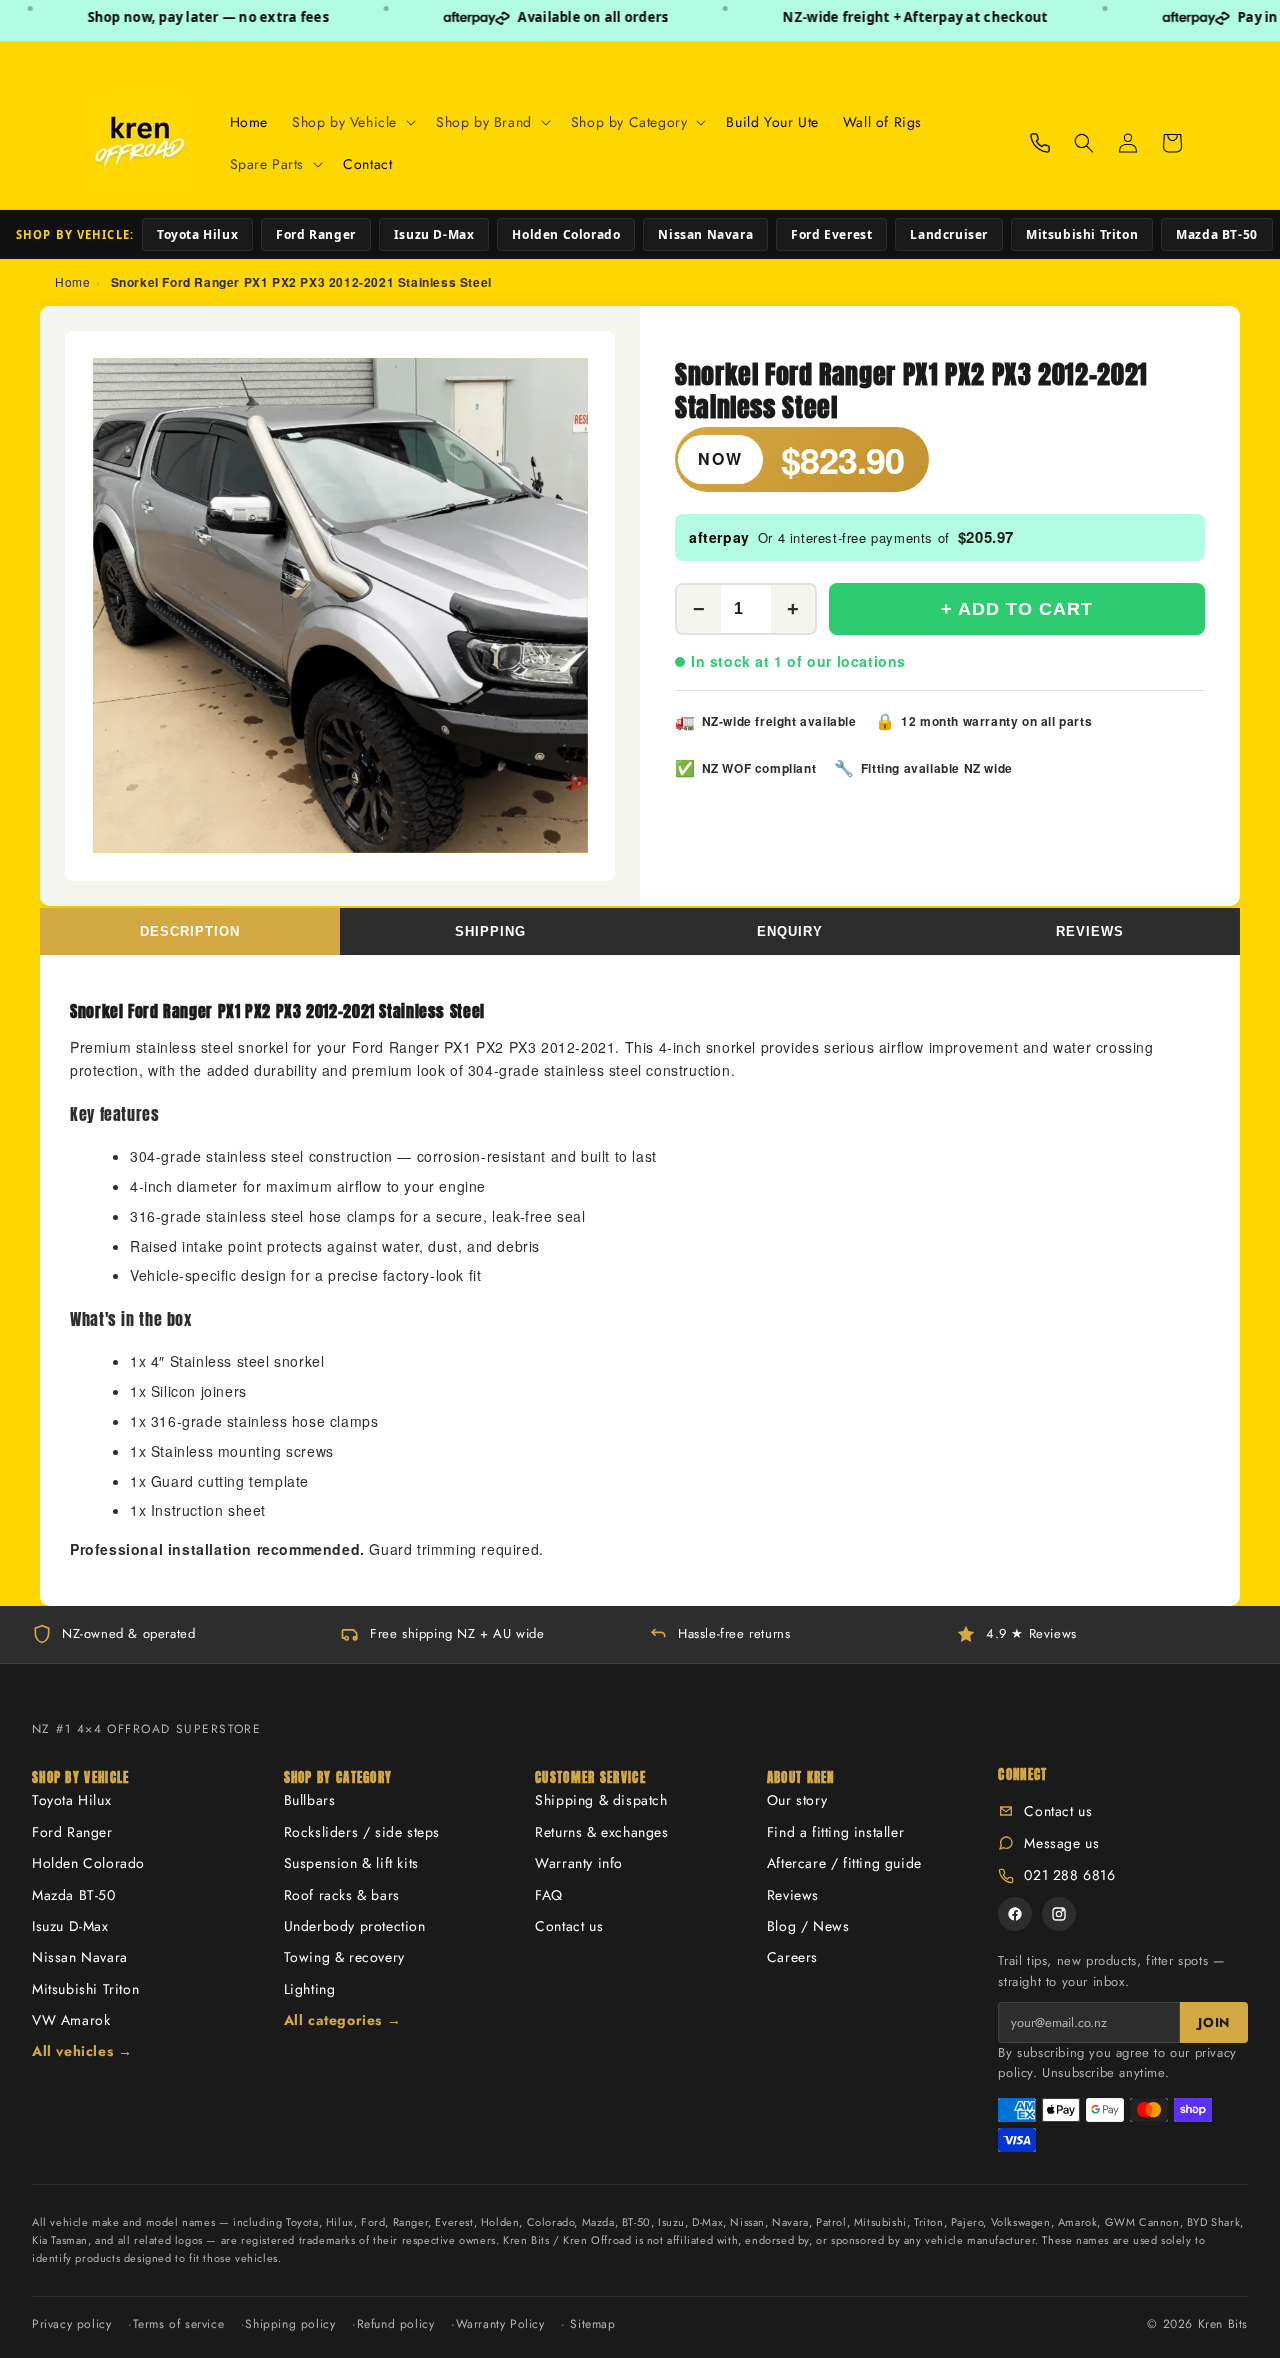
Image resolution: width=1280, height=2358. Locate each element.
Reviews (1090, 931)
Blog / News (808, 1926)
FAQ (549, 1895)
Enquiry (790, 931)
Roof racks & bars (342, 1895)
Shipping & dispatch (601, 1800)
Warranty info (579, 1863)
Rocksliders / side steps (362, 1832)
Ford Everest (831, 234)
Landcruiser (949, 234)
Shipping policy (290, 2324)
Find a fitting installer (835, 1832)
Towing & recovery (344, 1957)
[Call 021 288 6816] (1040, 143)
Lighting (310, 1989)
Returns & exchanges (601, 1832)
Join (1214, 2022)
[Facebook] (1015, 1914)
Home (72, 281)
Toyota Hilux (197, 234)
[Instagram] (1059, 1914)
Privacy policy (71, 2324)
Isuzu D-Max (434, 234)
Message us (1061, 1843)
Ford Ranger (316, 234)
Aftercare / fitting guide (844, 1863)
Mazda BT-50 (1217, 234)
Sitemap (592, 2324)
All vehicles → (82, 2051)
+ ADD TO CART (1017, 609)
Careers (792, 1957)
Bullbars (310, 1800)
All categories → (343, 2020)
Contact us (569, 1926)
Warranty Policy (500, 2324)
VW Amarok (71, 2020)
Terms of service (179, 2324)
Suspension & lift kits (351, 1863)
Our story (797, 1800)
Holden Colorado (566, 234)
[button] (352, 122)
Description (190, 931)
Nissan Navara (705, 234)
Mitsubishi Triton (1082, 234)
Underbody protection (355, 1926)
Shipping (490, 931)
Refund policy (396, 2324)
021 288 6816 (1069, 1875)
